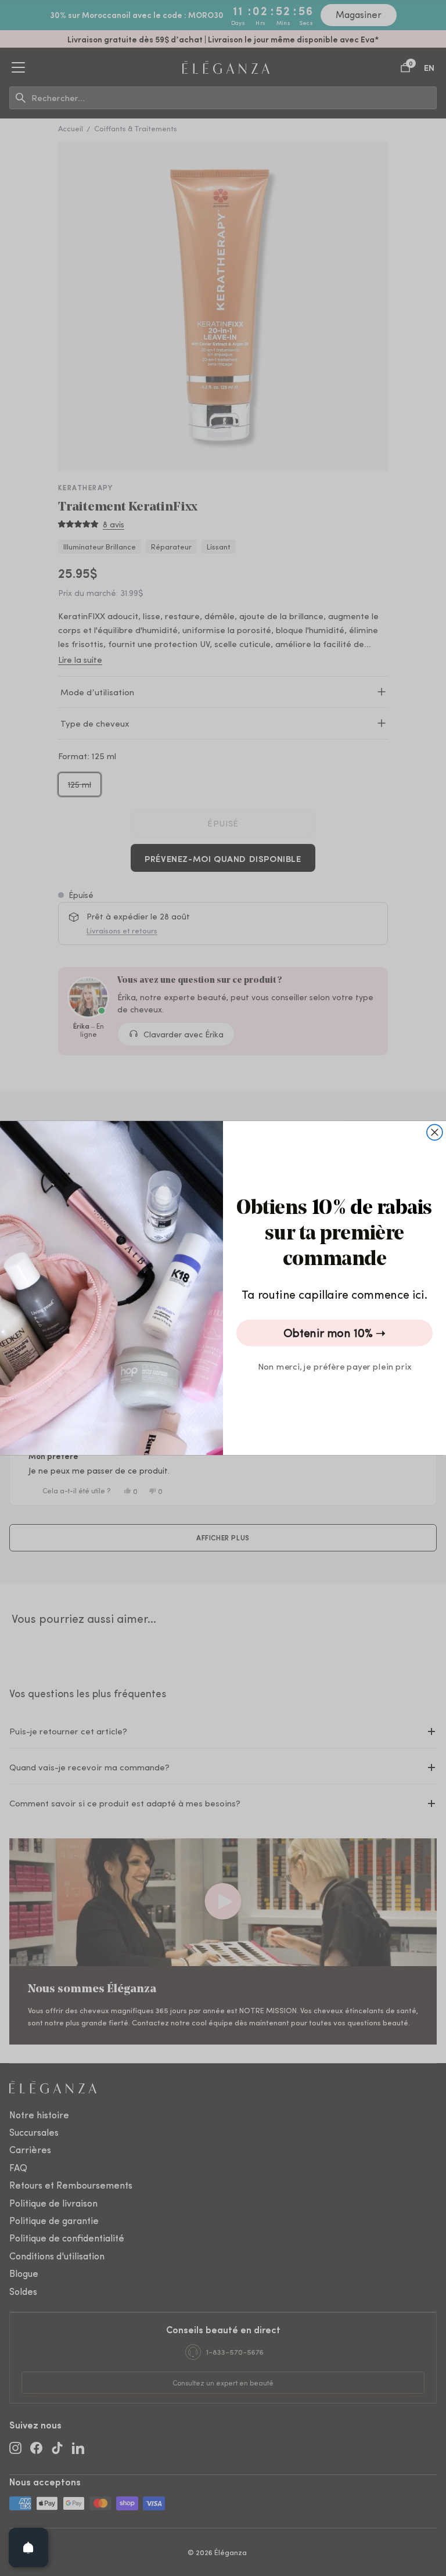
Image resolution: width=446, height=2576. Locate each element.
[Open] (28, 2548)
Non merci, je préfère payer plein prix (335, 1366)
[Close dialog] (435, 1132)
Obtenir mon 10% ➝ (334, 1333)
